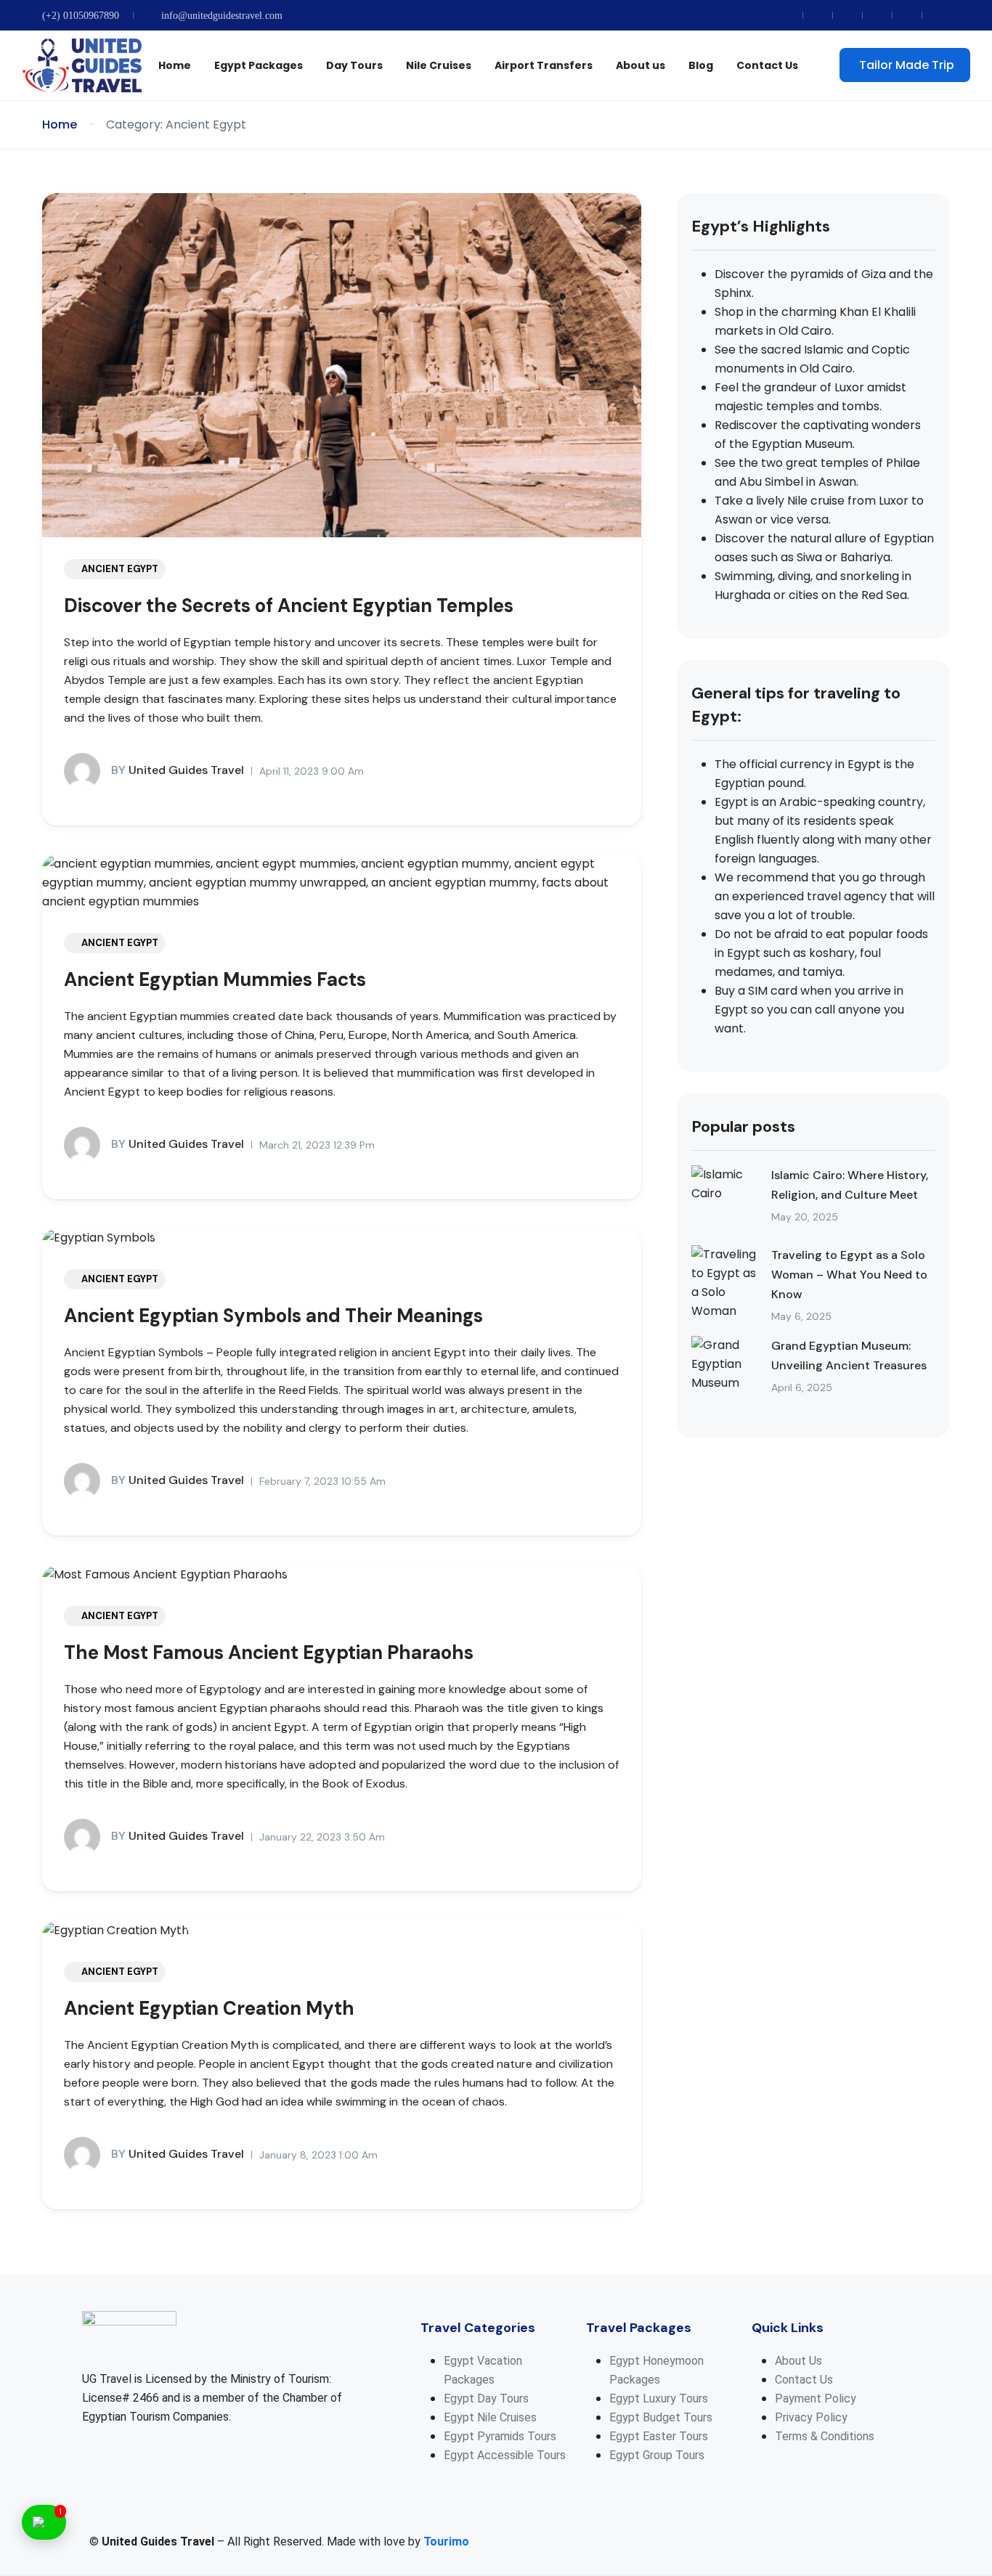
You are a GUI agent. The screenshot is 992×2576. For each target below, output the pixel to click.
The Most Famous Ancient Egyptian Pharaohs (269, 1652)
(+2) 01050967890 (81, 16)
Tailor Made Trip (907, 65)
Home (175, 65)
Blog (701, 65)
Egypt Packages (259, 65)
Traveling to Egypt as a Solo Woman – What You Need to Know (849, 1275)
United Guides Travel (178, 770)
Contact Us (767, 65)
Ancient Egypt (120, 569)
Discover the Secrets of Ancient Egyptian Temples (289, 606)
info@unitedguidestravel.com (222, 16)
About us (641, 65)
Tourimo (446, 2542)
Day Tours (354, 65)
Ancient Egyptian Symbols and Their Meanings (273, 1316)
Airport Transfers (544, 65)
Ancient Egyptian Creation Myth (209, 2008)
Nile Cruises (439, 65)
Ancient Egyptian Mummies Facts (215, 979)
